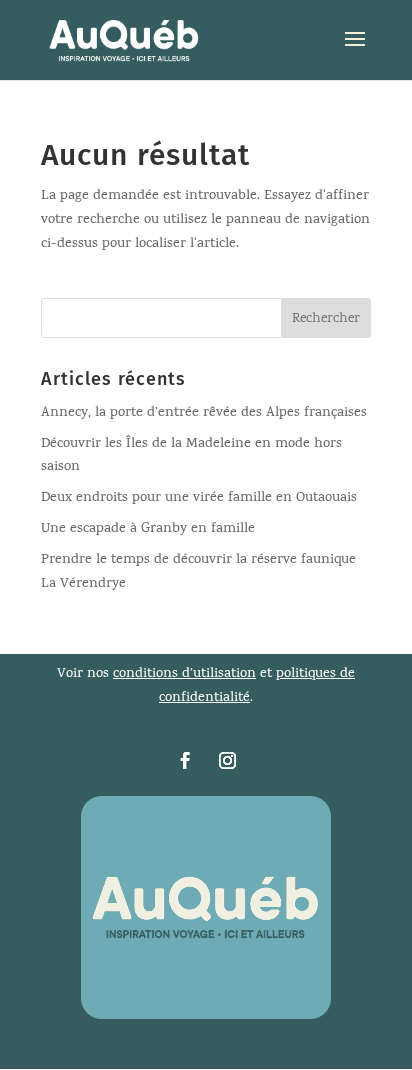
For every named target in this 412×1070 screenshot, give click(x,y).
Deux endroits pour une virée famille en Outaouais (199, 498)
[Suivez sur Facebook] (185, 761)
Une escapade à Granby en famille (148, 529)
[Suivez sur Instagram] (227, 761)
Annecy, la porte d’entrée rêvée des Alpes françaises (204, 413)
